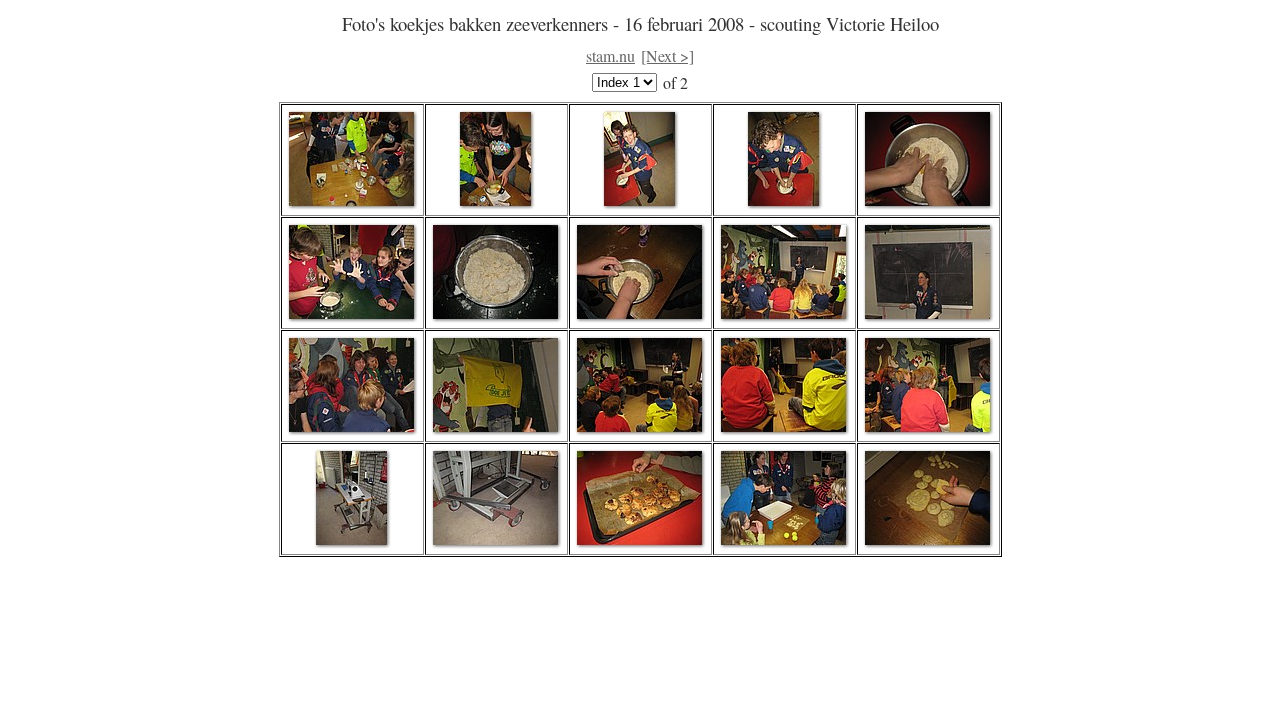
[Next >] (667, 55)
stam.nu (610, 55)
